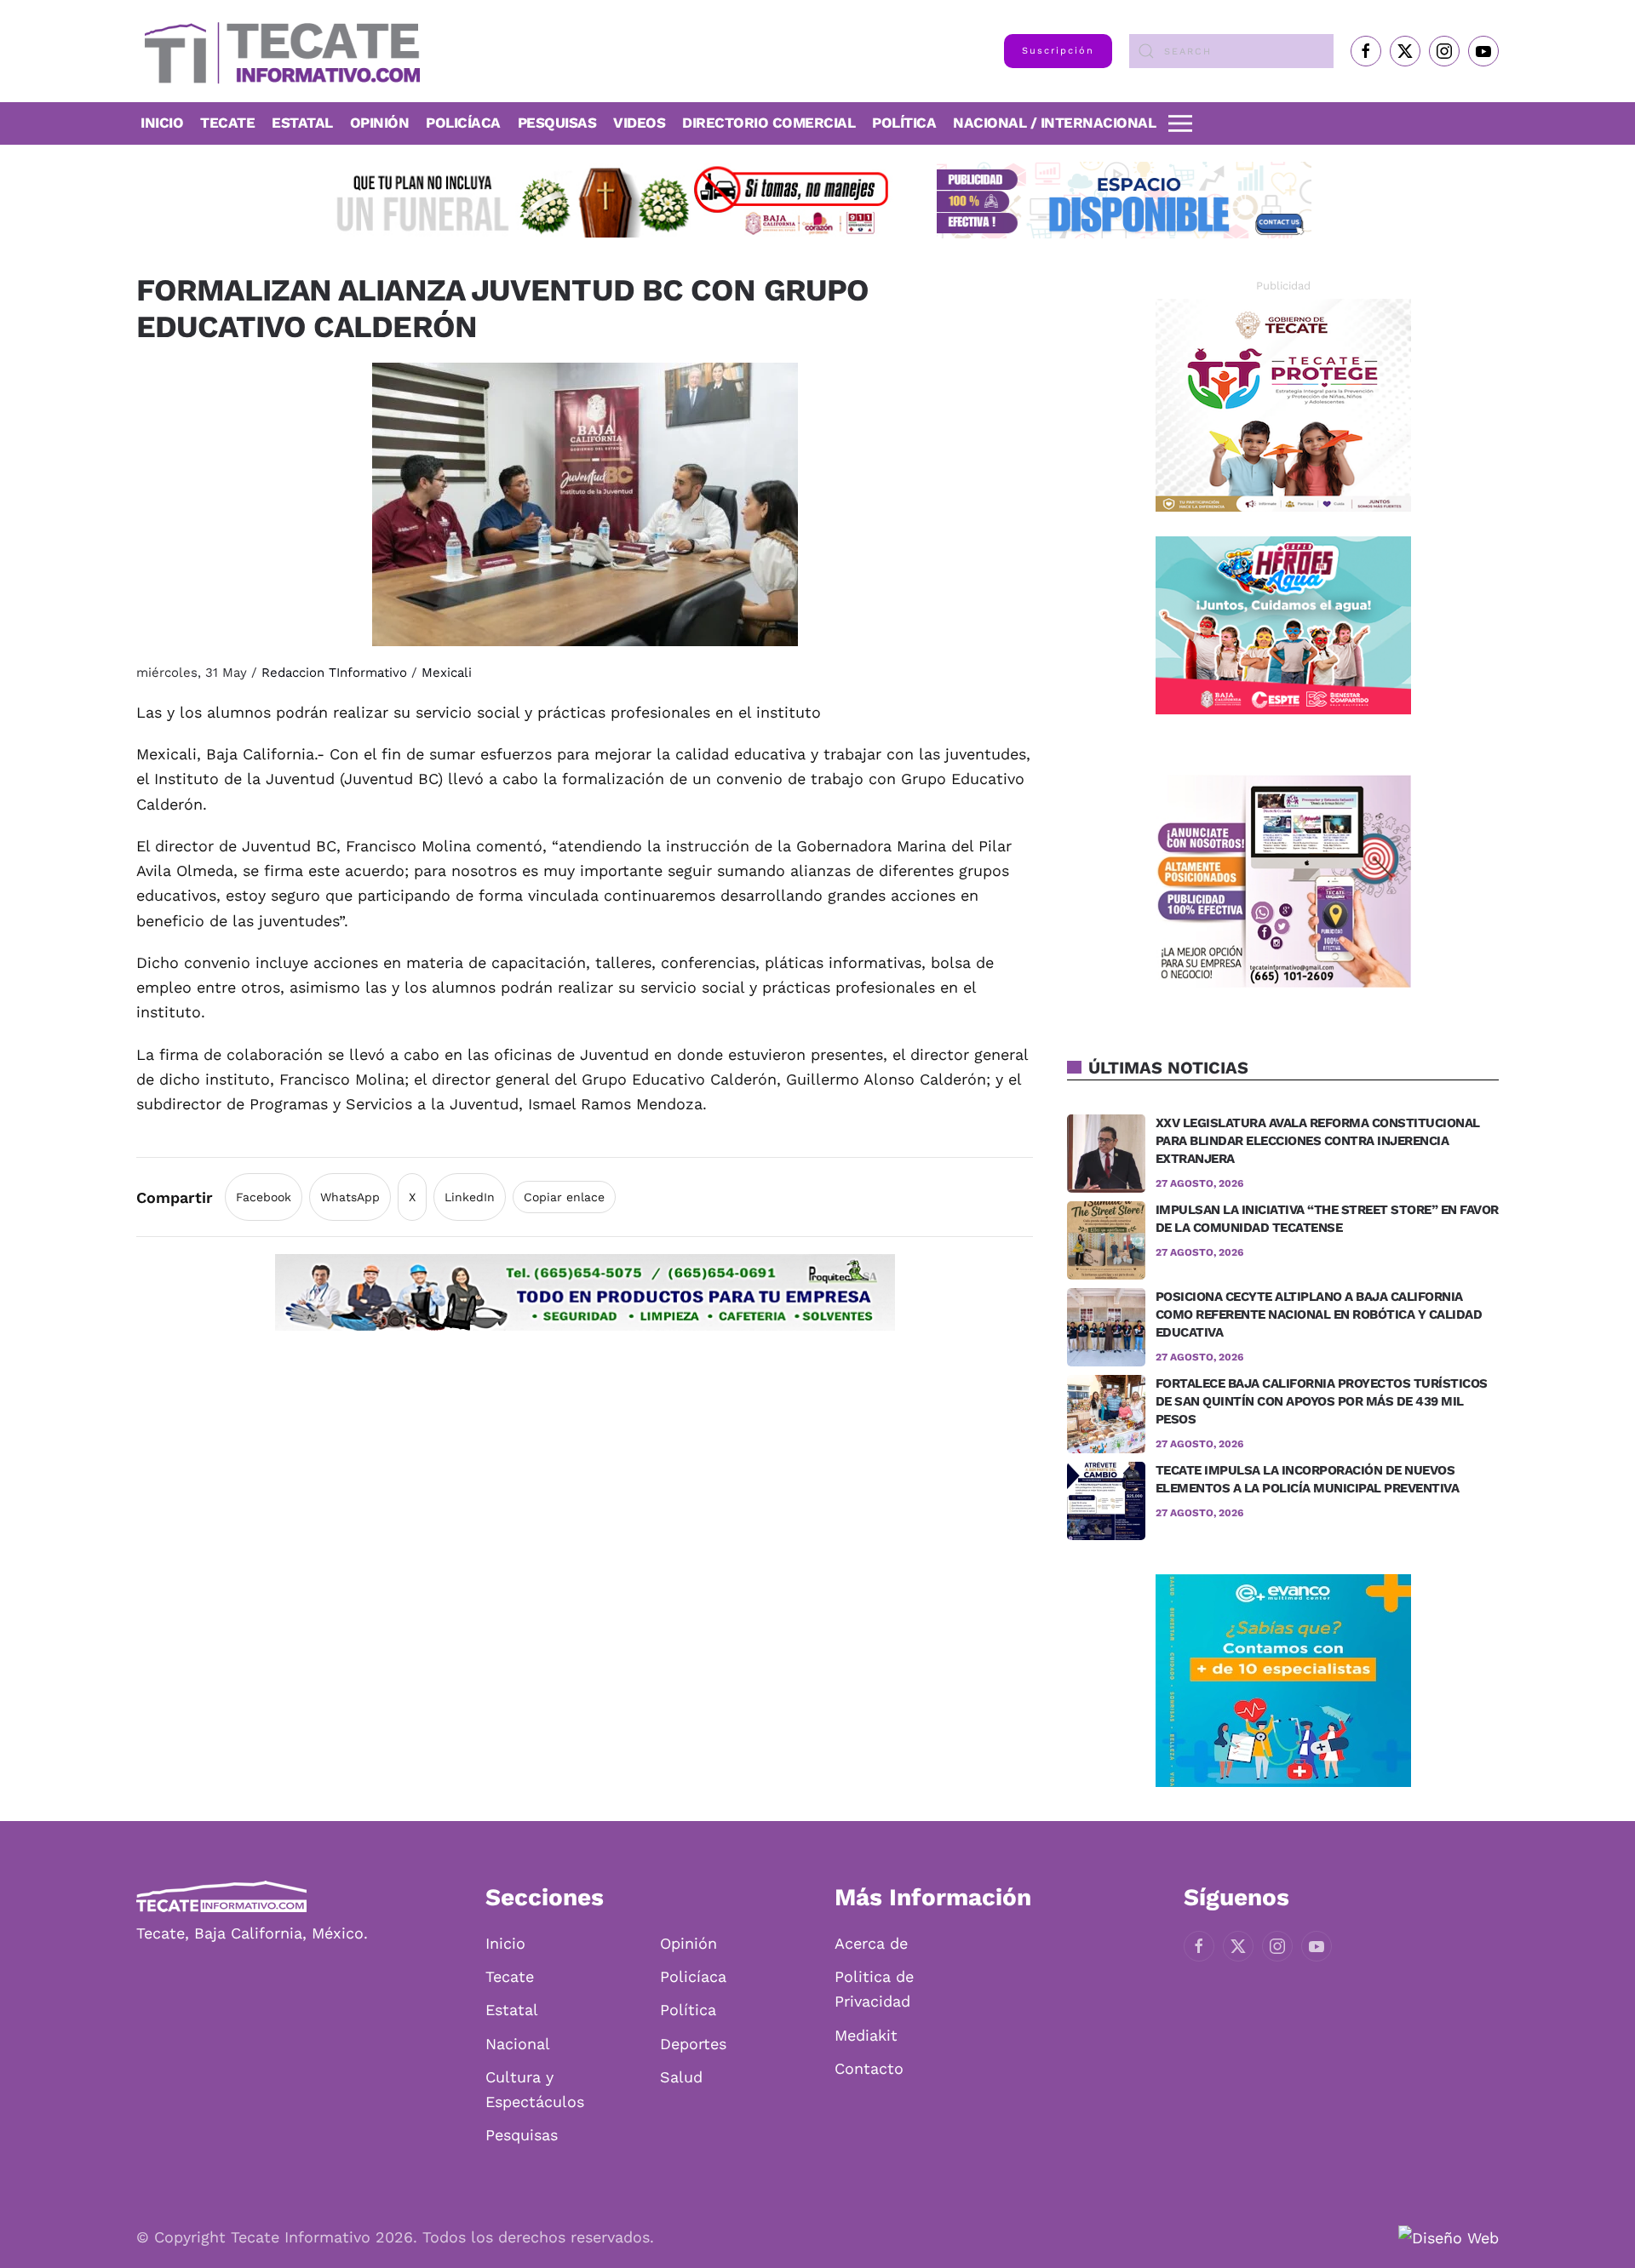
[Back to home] (278, 51)
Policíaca (463, 123)
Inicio (162, 123)
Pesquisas (557, 123)
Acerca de (871, 1943)
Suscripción (1058, 51)
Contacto (869, 2068)
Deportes (693, 2044)
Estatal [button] (302, 123)
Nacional (518, 2044)
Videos (639, 123)
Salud (681, 2077)
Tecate (227, 123)
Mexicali (447, 673)
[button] (1180, 123)
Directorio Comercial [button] (769, 123)
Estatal (512, 2010)
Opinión (380, 123)
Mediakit (866, 2035)
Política (904, 123)
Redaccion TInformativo (334, 673)
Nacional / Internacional (1054, 123)
